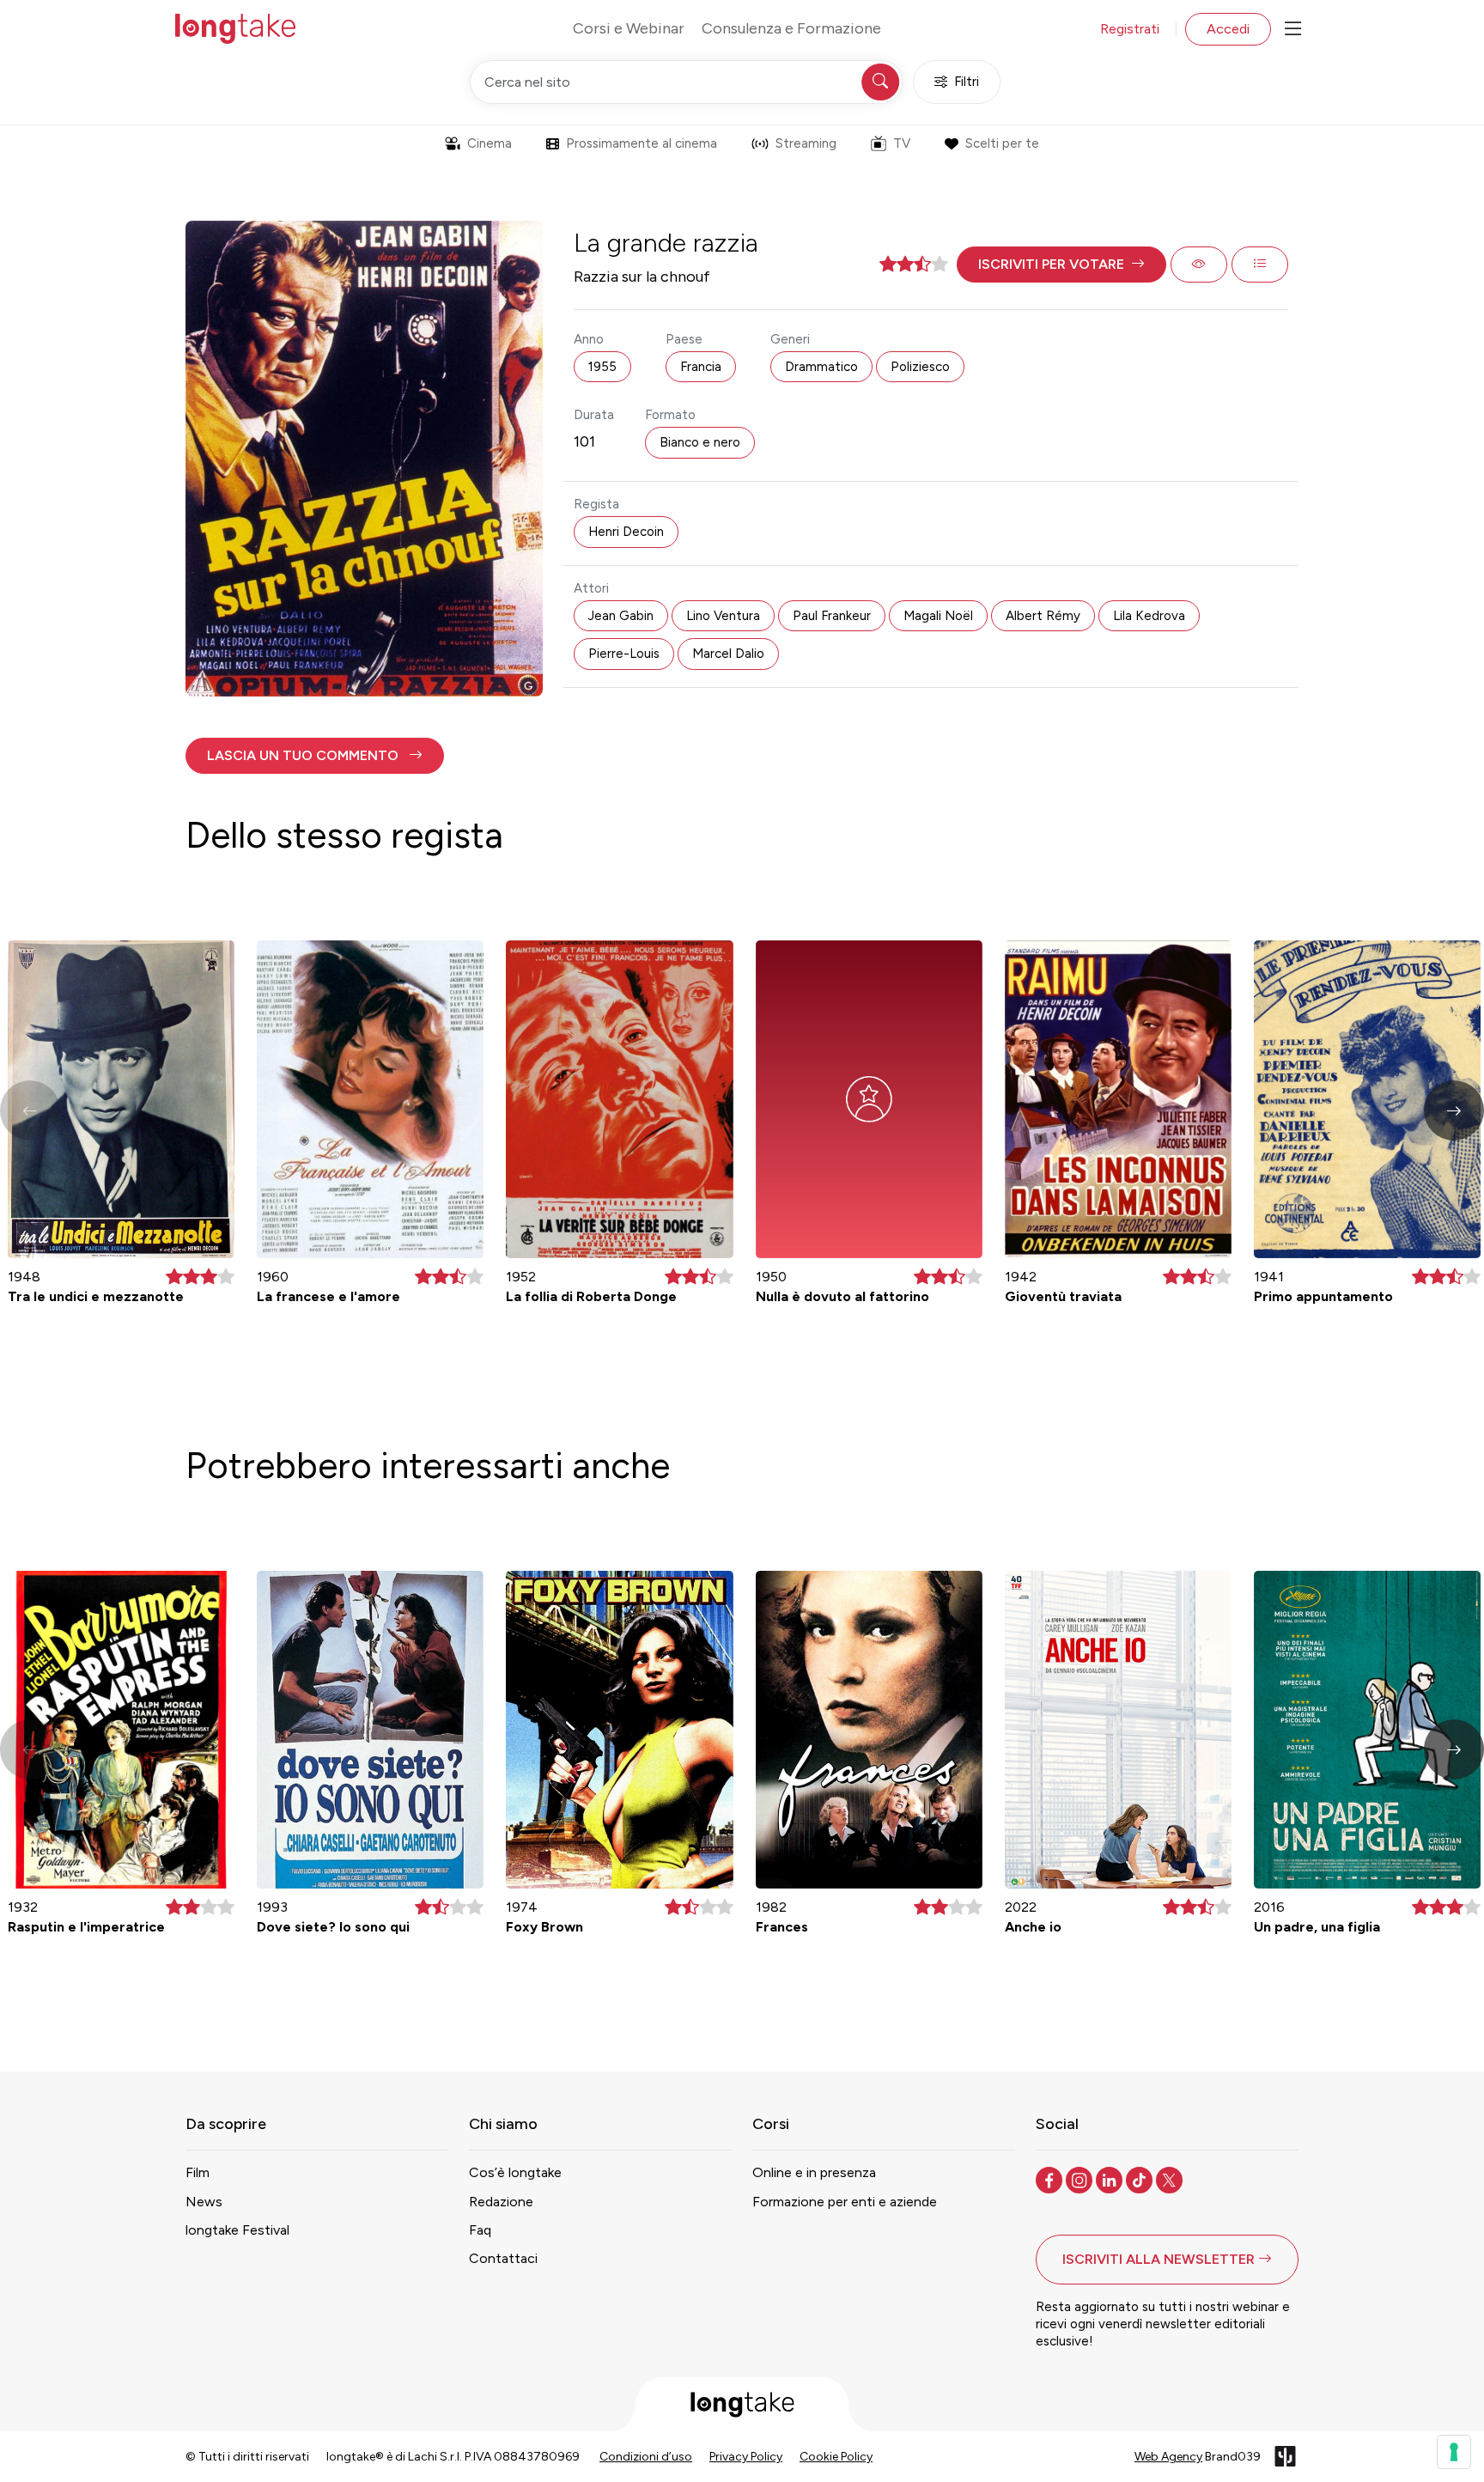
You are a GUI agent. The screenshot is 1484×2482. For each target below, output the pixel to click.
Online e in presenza (814, 2172)
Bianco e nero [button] (700, 442)
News (204, 2202)
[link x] (1171, 2179)
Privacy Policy (746, 2457)
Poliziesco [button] (920, 367)
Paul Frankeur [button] (832, 616)
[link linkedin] (1111, 2179)
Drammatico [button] (821, 367)
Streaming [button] (806, 143)
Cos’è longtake (515, 2172)
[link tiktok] (1141, 2179)
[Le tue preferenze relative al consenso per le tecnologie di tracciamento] (1454, 2452)
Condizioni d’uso (646, 2457)
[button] (1061, 265)
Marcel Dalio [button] (728, 654)
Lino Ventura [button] (723, 616)
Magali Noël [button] (938, 616)
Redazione (501, 2202)
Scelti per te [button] (1002, 143)
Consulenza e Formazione (791, 28)
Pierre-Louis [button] (624, 654)
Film (198, 2172)
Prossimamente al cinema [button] (642, 143)
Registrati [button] (1130, 29)
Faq (480, 2230)
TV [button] (902, 143)
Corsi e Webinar (629, 28)
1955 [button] (602, 367)
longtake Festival (237, 2230)
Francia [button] (701, 367)
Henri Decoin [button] (626, 532)
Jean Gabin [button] (621, 616)
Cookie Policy (836, 2457)
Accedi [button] (1228, 29)
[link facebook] (1051, 2179)
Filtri (967, 82)
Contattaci (503, 2258)
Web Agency (1168, 2457)
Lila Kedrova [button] (1149, 616)
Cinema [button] (490, 143)
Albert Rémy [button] (1043, 616)
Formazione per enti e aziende (845, 2202)
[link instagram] (1081, 2179)
